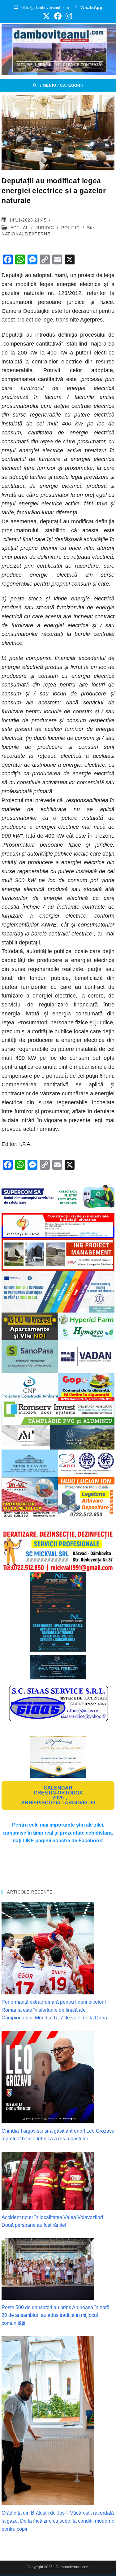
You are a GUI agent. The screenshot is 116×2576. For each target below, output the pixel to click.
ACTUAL (19, 228)
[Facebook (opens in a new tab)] (58, 16)
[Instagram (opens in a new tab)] (68, 16)
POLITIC (70, 228)
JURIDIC (45, 228)
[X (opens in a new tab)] (46, 16)
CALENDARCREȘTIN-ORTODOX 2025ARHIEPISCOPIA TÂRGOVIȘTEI (58, 1795)
